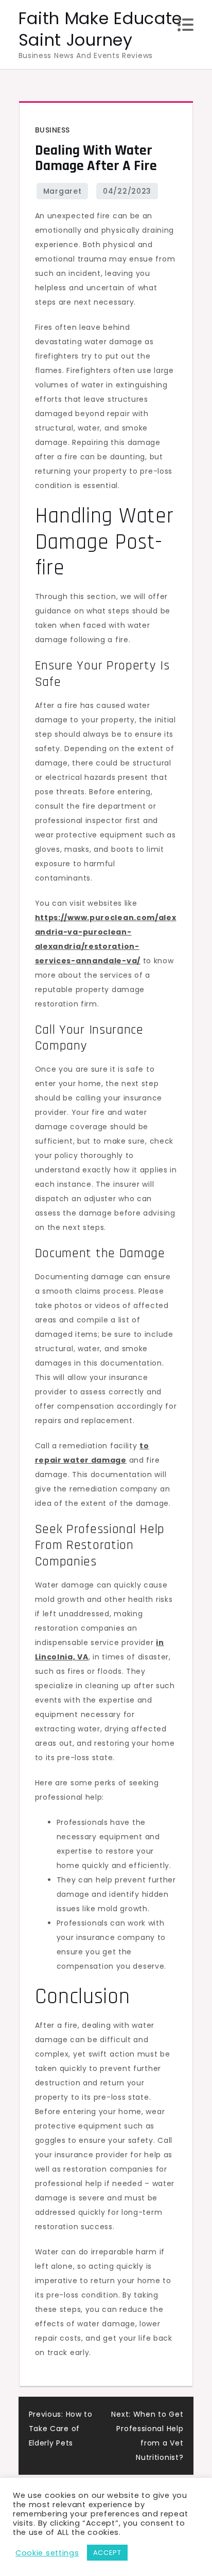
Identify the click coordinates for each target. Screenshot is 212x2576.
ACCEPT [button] (107, 2553)
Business (52, 130)
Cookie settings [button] (47, 2553)
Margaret (63, 191)
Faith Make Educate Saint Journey (101, 29)
